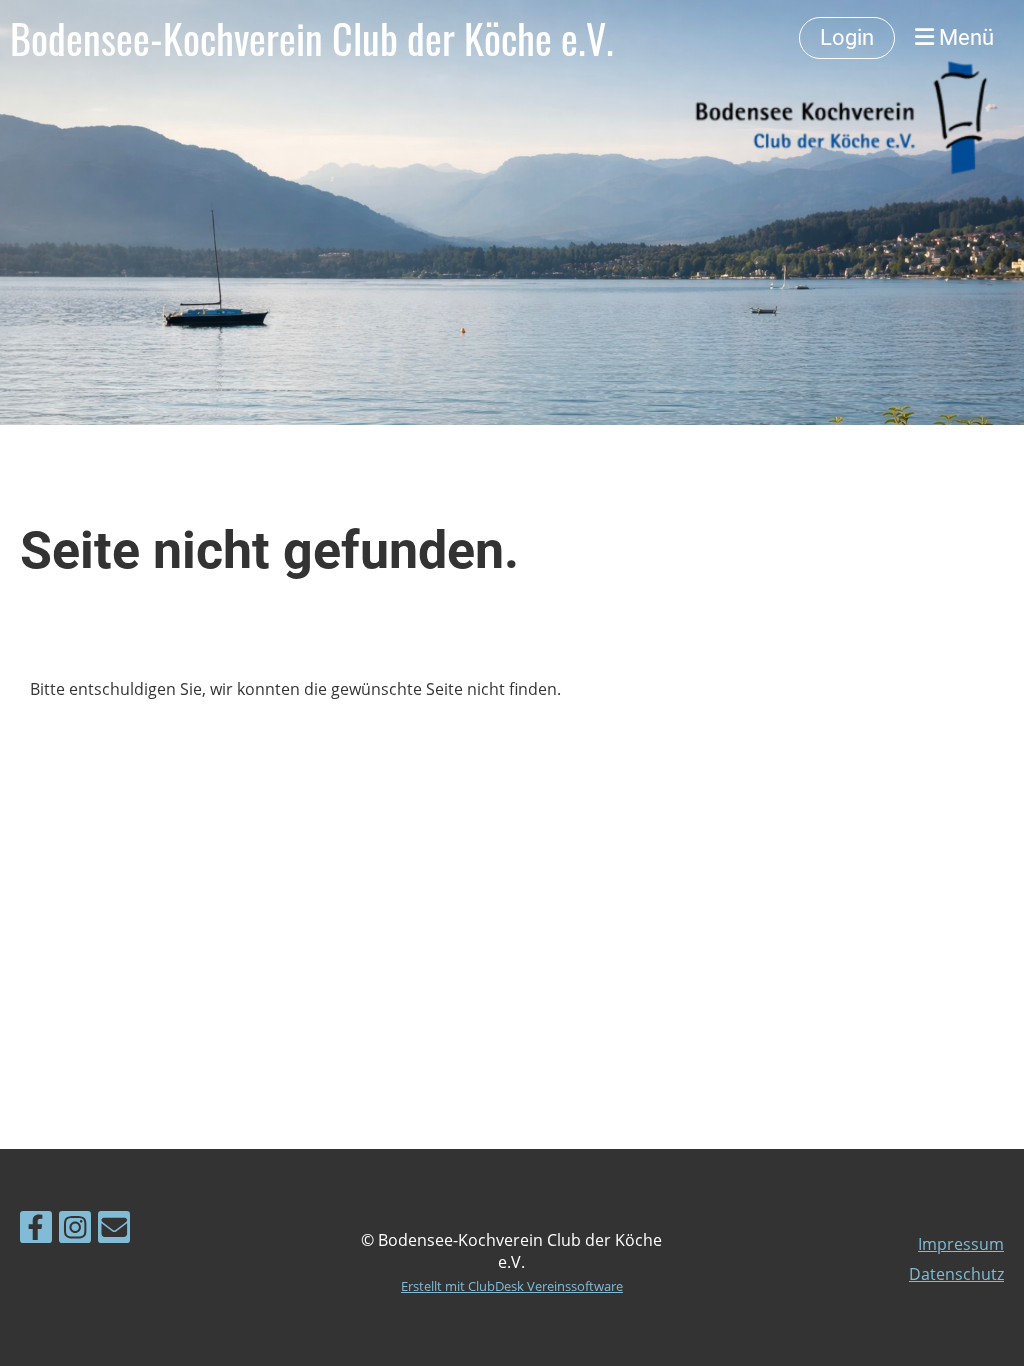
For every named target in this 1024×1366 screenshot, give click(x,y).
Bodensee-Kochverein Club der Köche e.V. (312, 38)
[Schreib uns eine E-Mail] (114, 1230)
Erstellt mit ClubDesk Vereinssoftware (512, 1286)
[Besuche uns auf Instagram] (75, 1230)
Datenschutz (956, 1274)
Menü (964, 37)
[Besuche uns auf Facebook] (36, 1230)
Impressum (961, 1244)
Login (847, 37)
